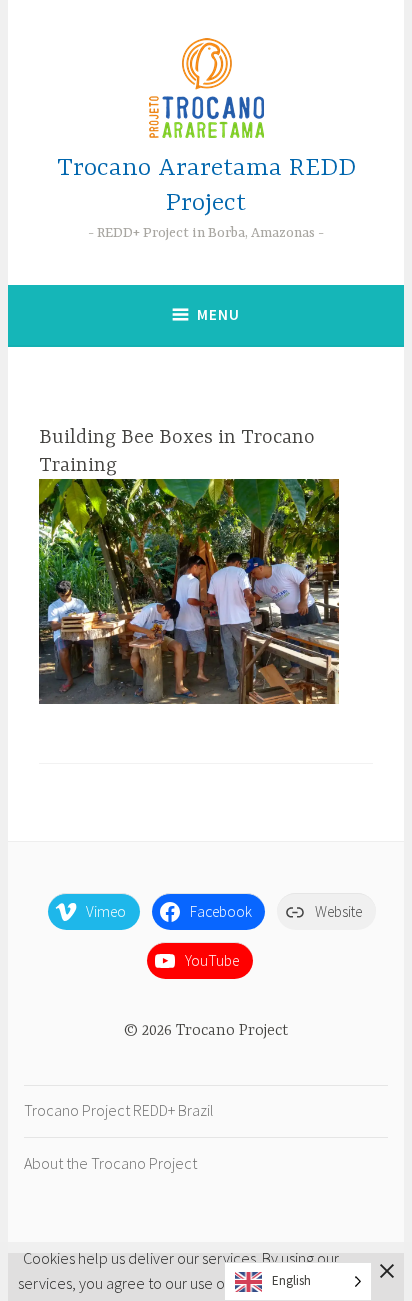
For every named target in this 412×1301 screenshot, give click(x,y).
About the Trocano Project (110, 1163)
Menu (218, 314)
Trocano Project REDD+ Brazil (119, 1110)
